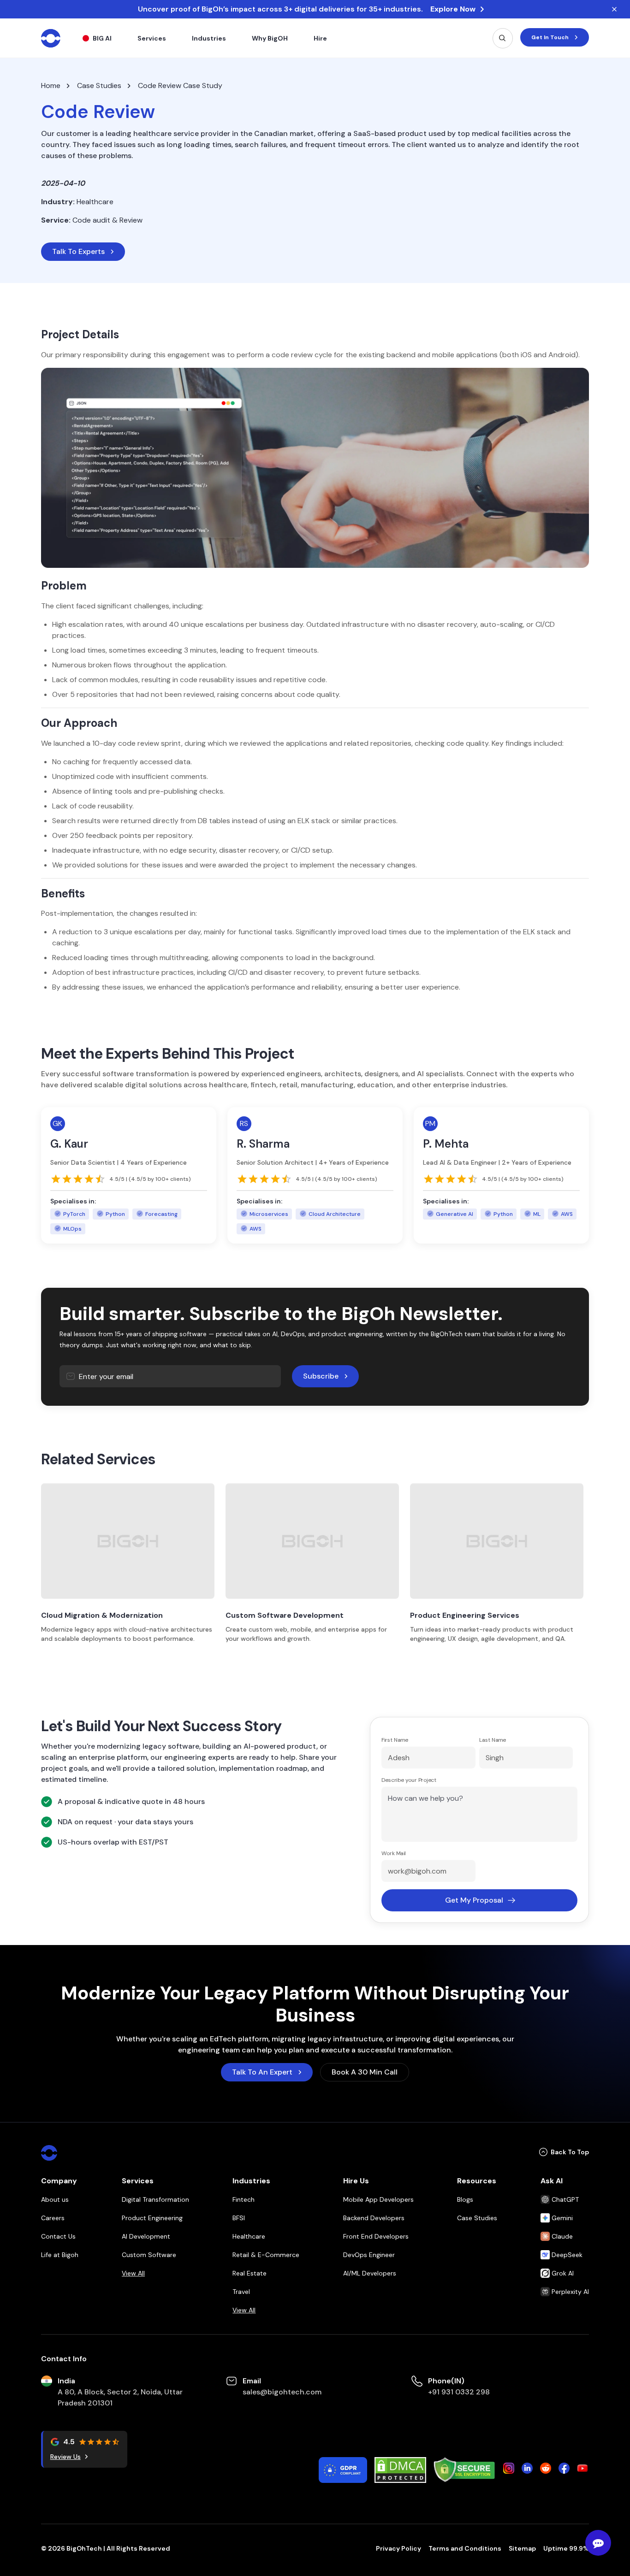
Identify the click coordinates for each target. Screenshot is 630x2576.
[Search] (503, 38)
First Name (395, 1740)
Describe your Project (409, 1780)
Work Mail (394, 1853)
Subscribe (321, 1376)
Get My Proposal (474, 1900)
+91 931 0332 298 (459, 2392)
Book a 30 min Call (365, 2072)
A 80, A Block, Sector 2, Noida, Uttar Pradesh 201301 (120, 2397)
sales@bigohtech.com (282, 2392)
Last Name (493, 1740)
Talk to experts (78, 251)
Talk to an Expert (262, 2072)
